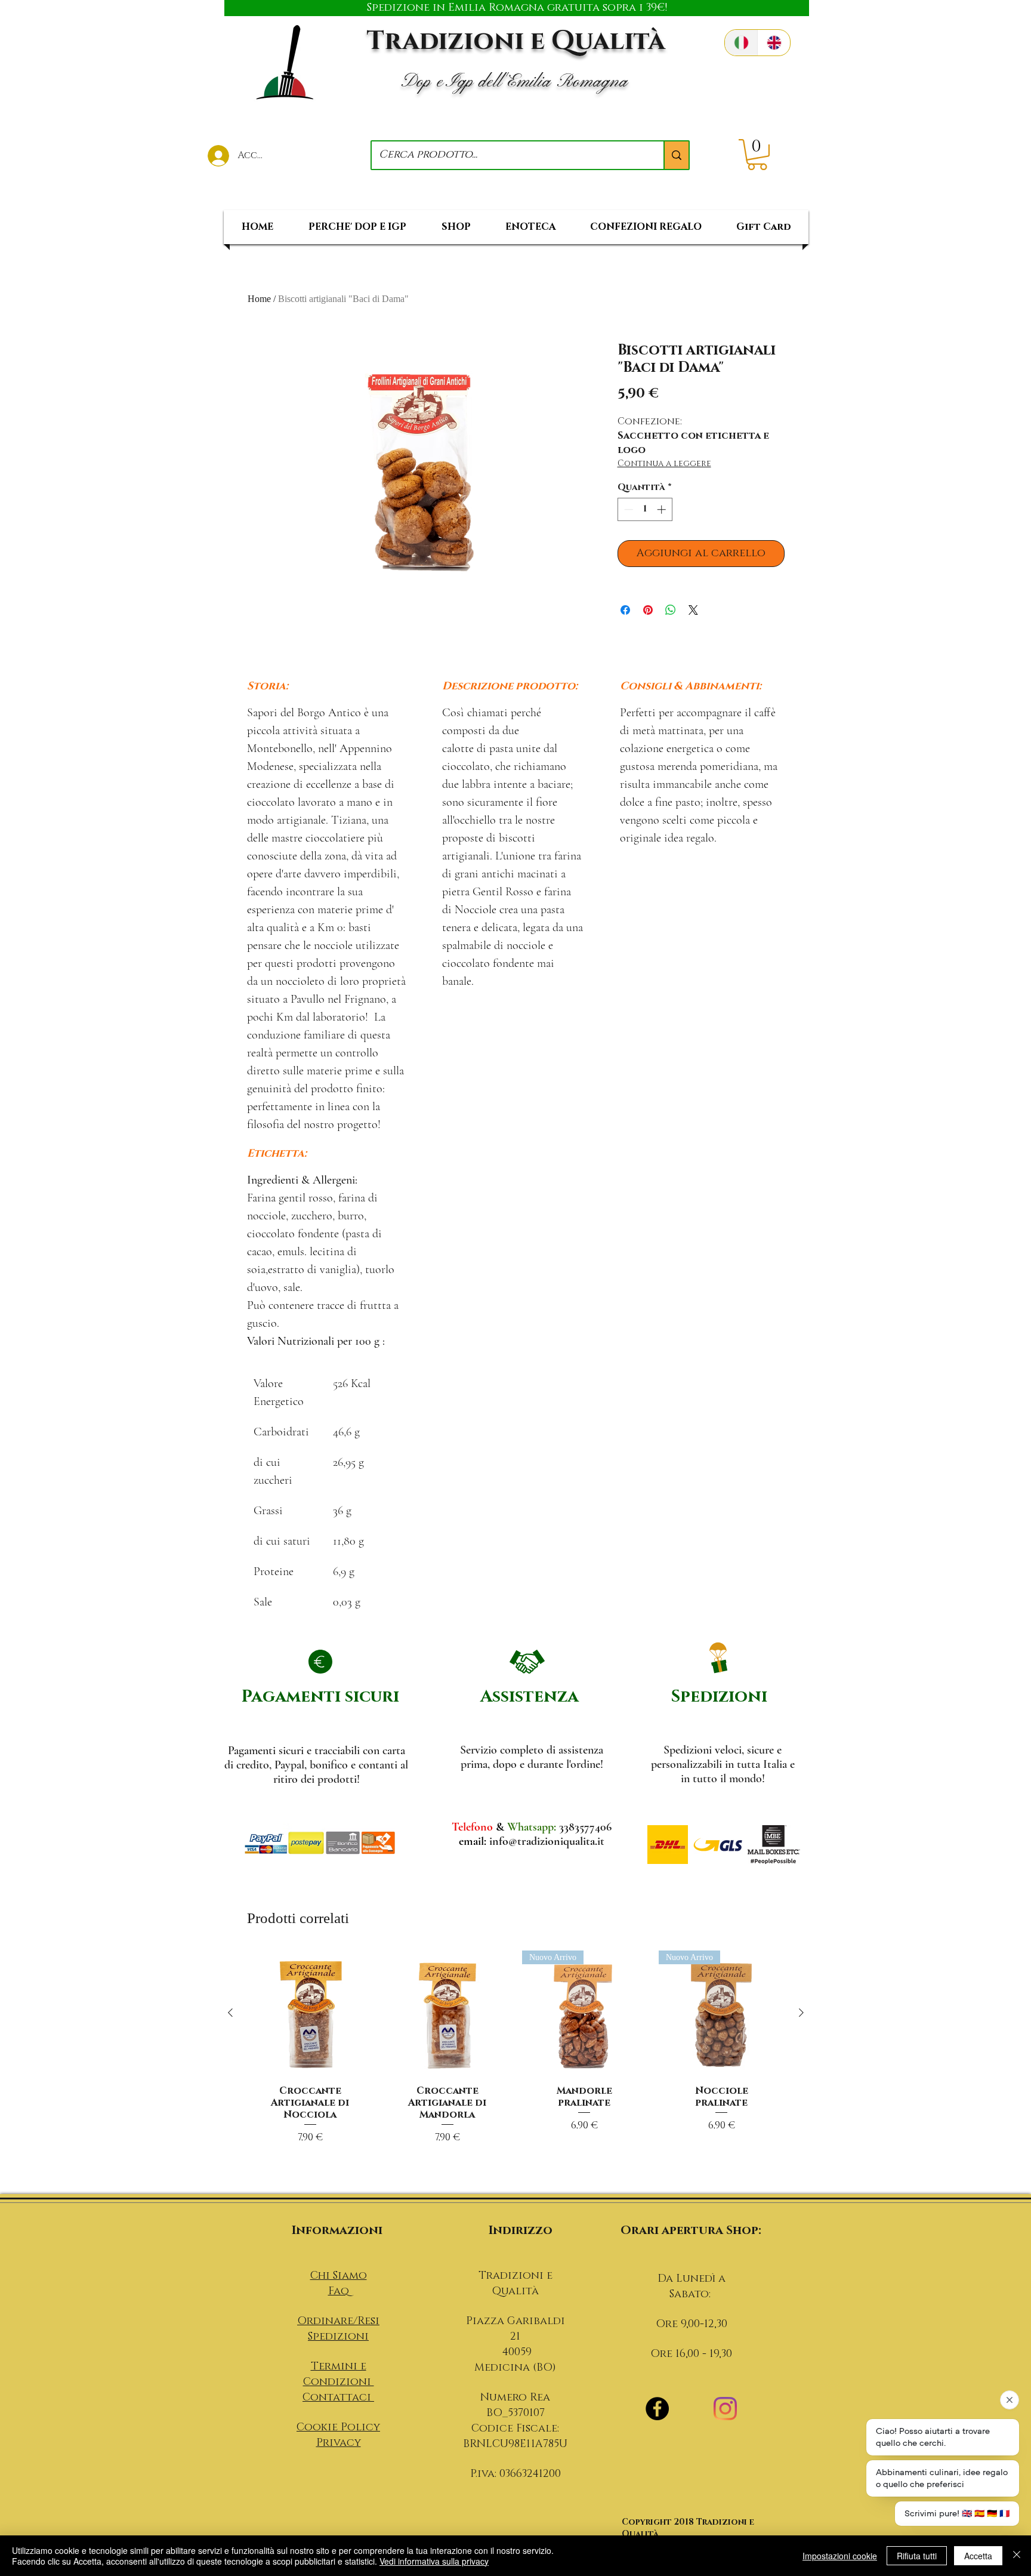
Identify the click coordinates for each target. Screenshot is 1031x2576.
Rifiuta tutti (917, 2556)
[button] (757, 155)
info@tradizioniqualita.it (547, 1841)
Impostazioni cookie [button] (840, 2556)
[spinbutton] (645, 509)
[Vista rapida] (310, 2013)
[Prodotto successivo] (801, 2013)
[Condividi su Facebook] (625, 610)
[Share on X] (693, 610)
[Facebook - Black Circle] (657, 2409)
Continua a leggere (664, 463)
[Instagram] (725, 2409)
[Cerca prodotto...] (676, 155)
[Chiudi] (1017, 2556)
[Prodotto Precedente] (230, 2013)
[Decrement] (627, 509)
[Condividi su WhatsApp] (671, 610)
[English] (774, 43)
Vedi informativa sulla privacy (434, 2561)
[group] (516, 2067)
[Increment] (663, 509)
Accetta (978, 2556)
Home (259, 299)
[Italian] (741, 43)
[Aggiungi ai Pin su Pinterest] (648, 610)
